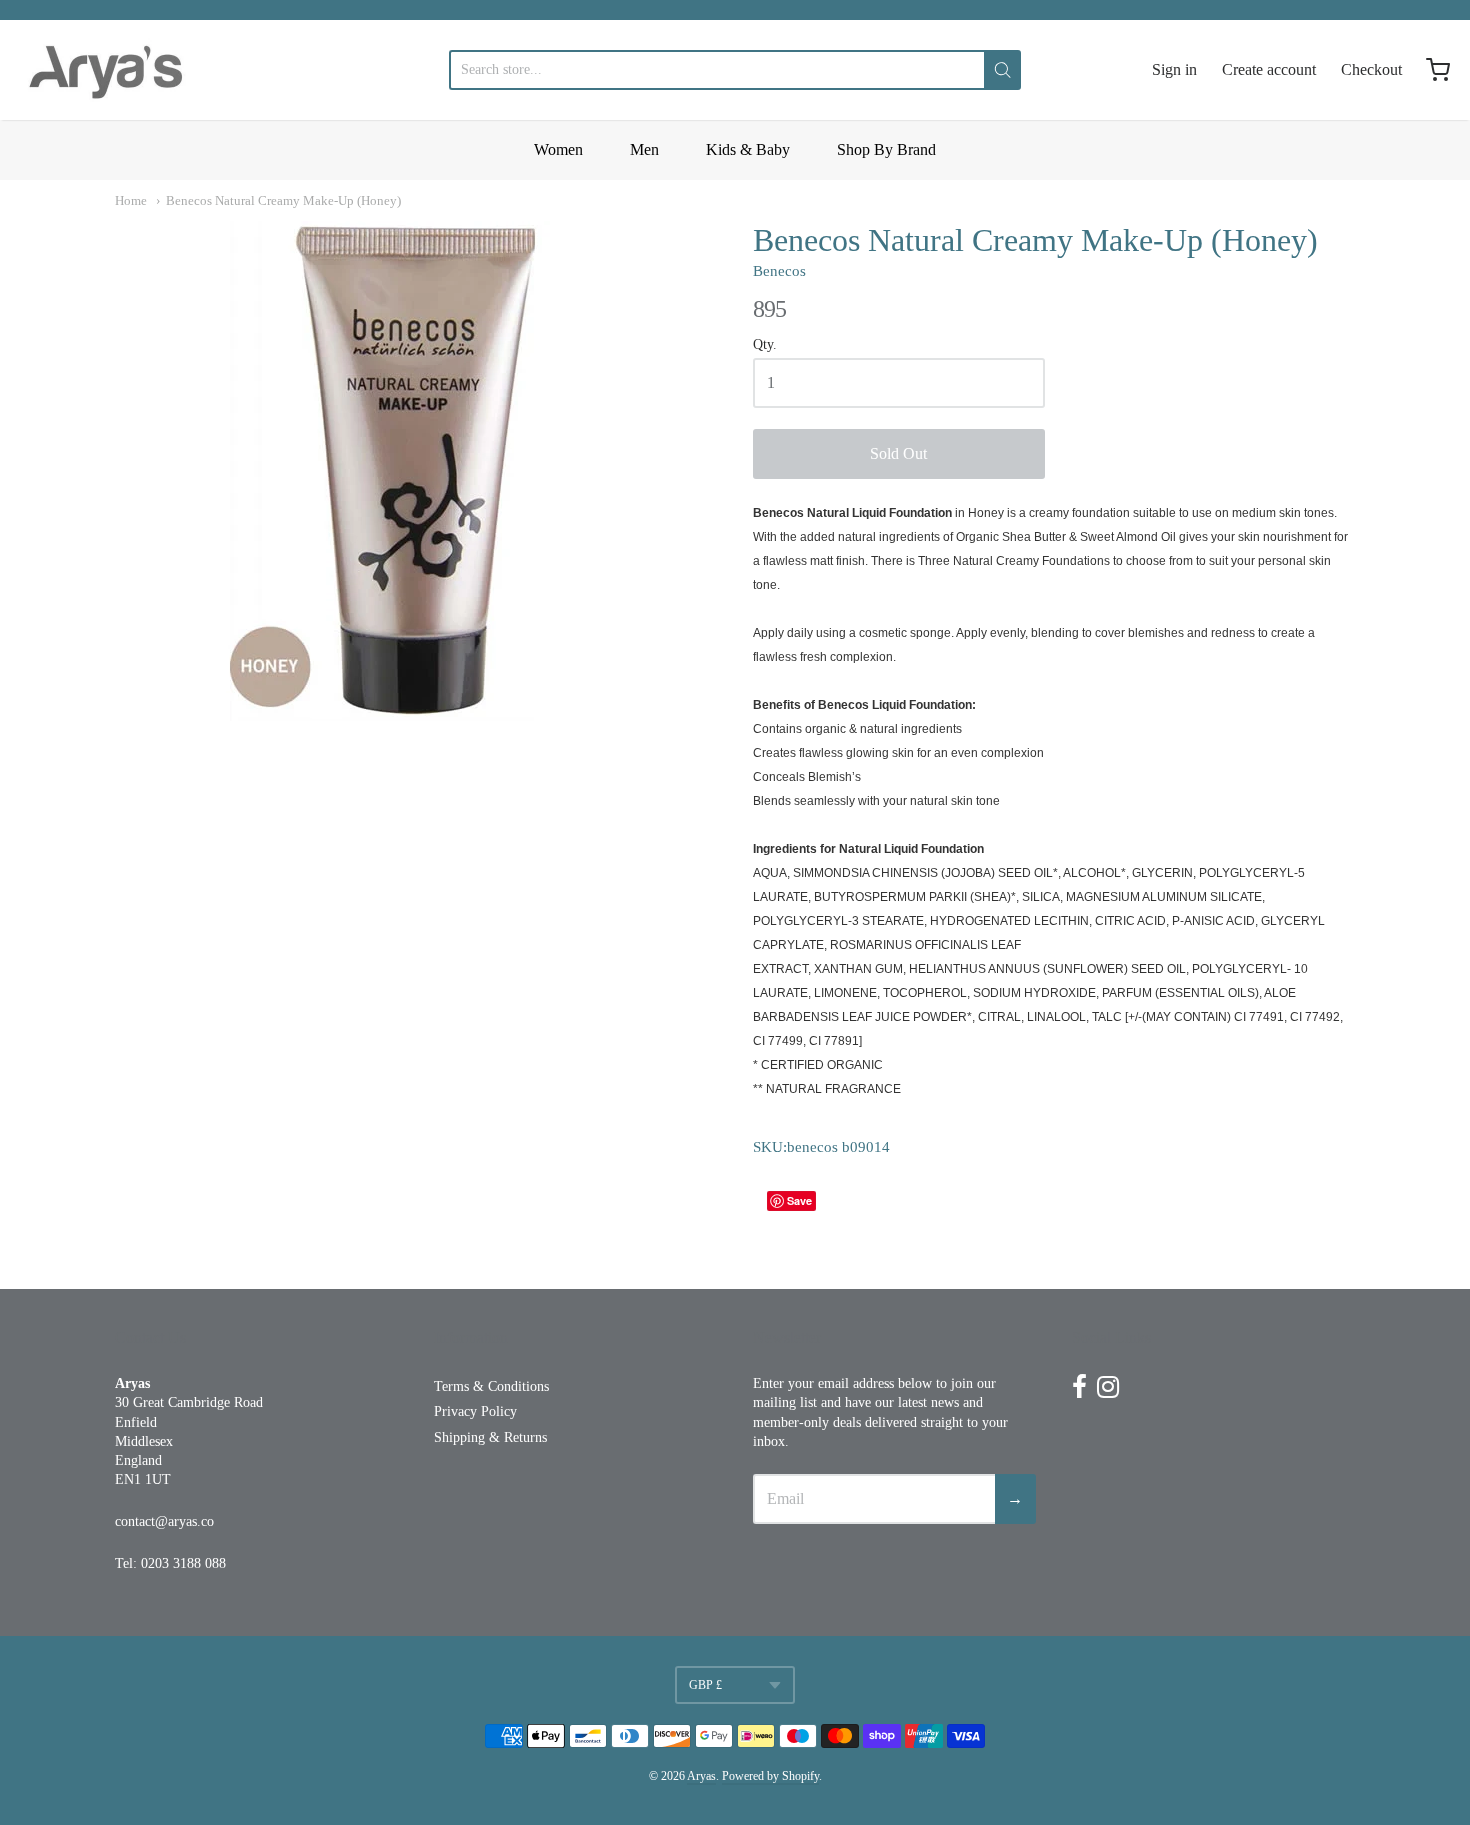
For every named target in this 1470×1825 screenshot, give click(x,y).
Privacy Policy (475, 1411)
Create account (1269, 69)
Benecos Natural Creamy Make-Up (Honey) (283, 200)
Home (131, 200)
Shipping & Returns (490, 1437)
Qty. (765, 344)
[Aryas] (106, 70)
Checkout (1371, 69)
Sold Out (898, 453)
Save (799, 1200)
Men (644, 149)
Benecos (779, 271)
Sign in (1174, 69)
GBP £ (705, 1685)
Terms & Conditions (491, 1386)
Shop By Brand (886, 149)
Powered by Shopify (770, 1776)
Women (558, 149)
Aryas (701, 1776)
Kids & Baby (748, 149)
